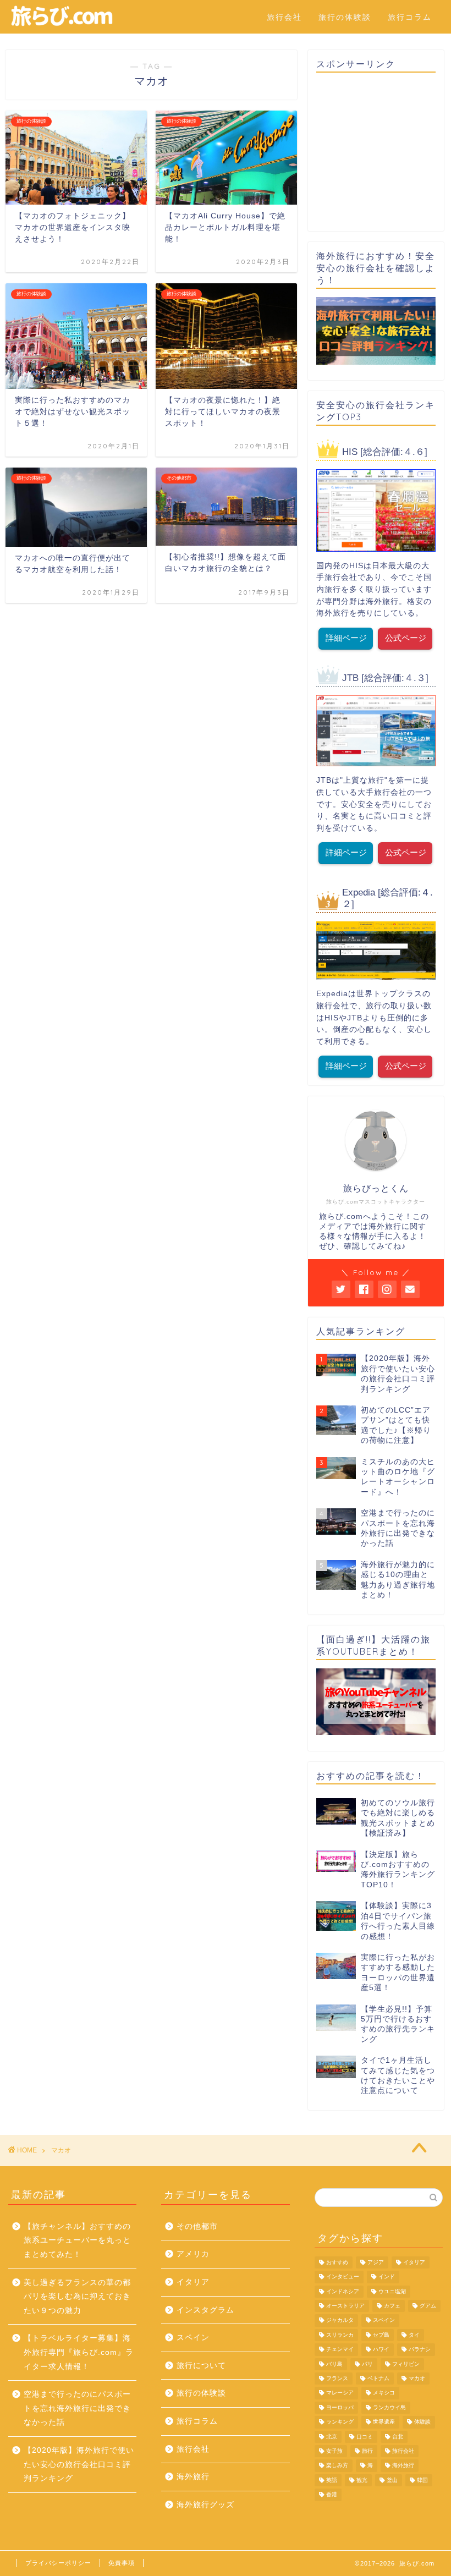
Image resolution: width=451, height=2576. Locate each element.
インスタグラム (205, 2310)
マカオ (417, 2378)
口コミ (365, 2437)
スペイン (193, 2338)
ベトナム (378, 2378)
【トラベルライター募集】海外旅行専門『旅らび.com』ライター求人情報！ (79, 2352)
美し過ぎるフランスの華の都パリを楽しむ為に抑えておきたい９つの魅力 (77, 2297)
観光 (362, 2480)
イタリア (193, 2282)
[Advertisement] (376, 152)
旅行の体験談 (345, 17)
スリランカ (340, 2335)
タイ (414, 2335)
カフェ (392, 2306)
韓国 (422, 2480)
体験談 (422, 2422)
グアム (428, 2306)
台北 (398, 2437)
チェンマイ (340, 2350)
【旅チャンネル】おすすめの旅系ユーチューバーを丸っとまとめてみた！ (77, 2240)
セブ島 (381, 2335)
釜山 (392, 2480)
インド (387, 2277)
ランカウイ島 (389, 2407)
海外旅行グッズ (205, 2505)
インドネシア (343, 2291)
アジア (376, 2262)
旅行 (367, 2451)
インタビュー (343, 2277)
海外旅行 (193, 2477)
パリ (367, 2364)
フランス (337, 2378)
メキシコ (384, 2393)
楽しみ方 (337, 2466)
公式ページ (406, 638)
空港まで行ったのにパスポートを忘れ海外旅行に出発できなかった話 (77, 2408)
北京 (332, 2437)
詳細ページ (346, 638)
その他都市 (197, 2226)
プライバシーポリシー (58, 2563)
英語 (332, 2480)
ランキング (340, 2422)
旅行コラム (410, 17)
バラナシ (420, 2350)
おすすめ (337, 2262)
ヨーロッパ (340, 2407)
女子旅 (334, 2451)
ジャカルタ (340, 2320)
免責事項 (122, 2563)
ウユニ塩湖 (392, 2291)
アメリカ (193, 2254)
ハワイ (381, 2350)
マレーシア (340, 2393)
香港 (332, 2495)
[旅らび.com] (62, 25)
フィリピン (406, 2364)
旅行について (201, 2366)
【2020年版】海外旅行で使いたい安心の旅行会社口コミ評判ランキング (79, 2464)
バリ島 (334, 2364)
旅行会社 (284, 17)
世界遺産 (384, 2422)
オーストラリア (345, 2306)
